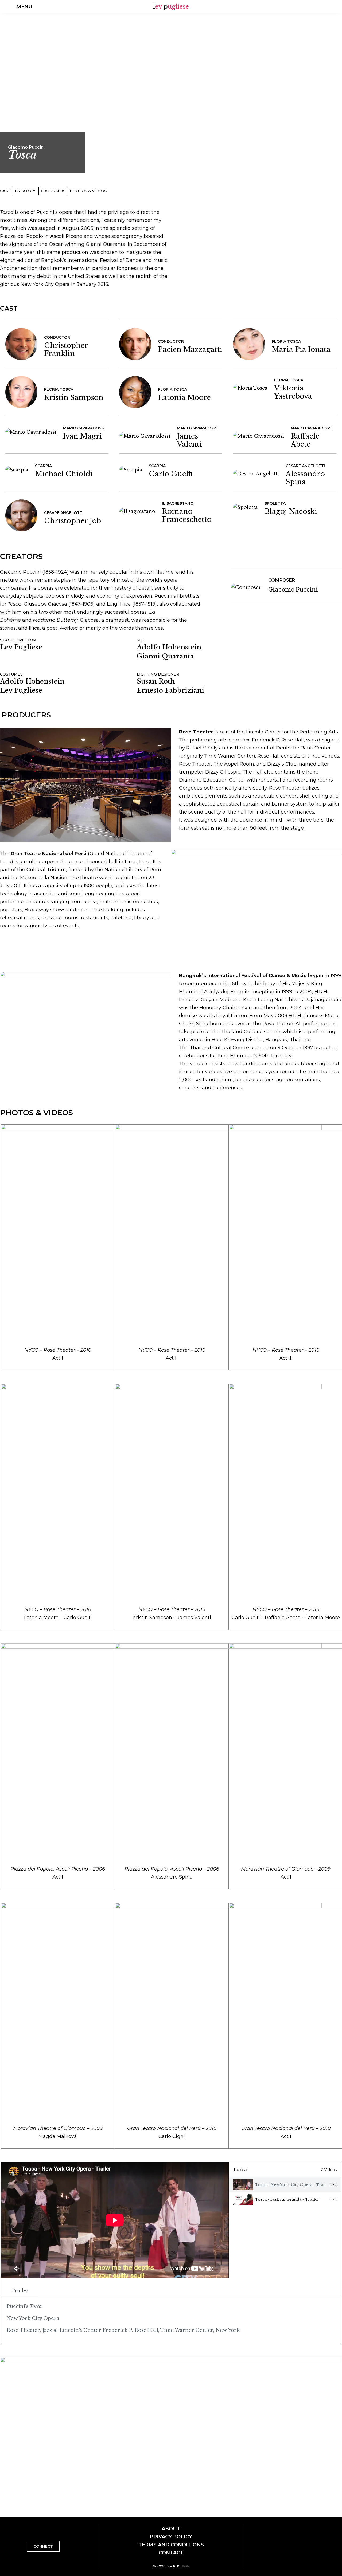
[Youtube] (331, 7)
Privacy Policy (171, 2537)
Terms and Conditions (171, 2545)
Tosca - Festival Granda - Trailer (287, 2199)
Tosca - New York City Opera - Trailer (293, 2185)
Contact (171, 2553)
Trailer (20, 2291)
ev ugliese (171, 7)
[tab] (285, 2185)
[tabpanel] (115, 2220)
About (171, 2529)
